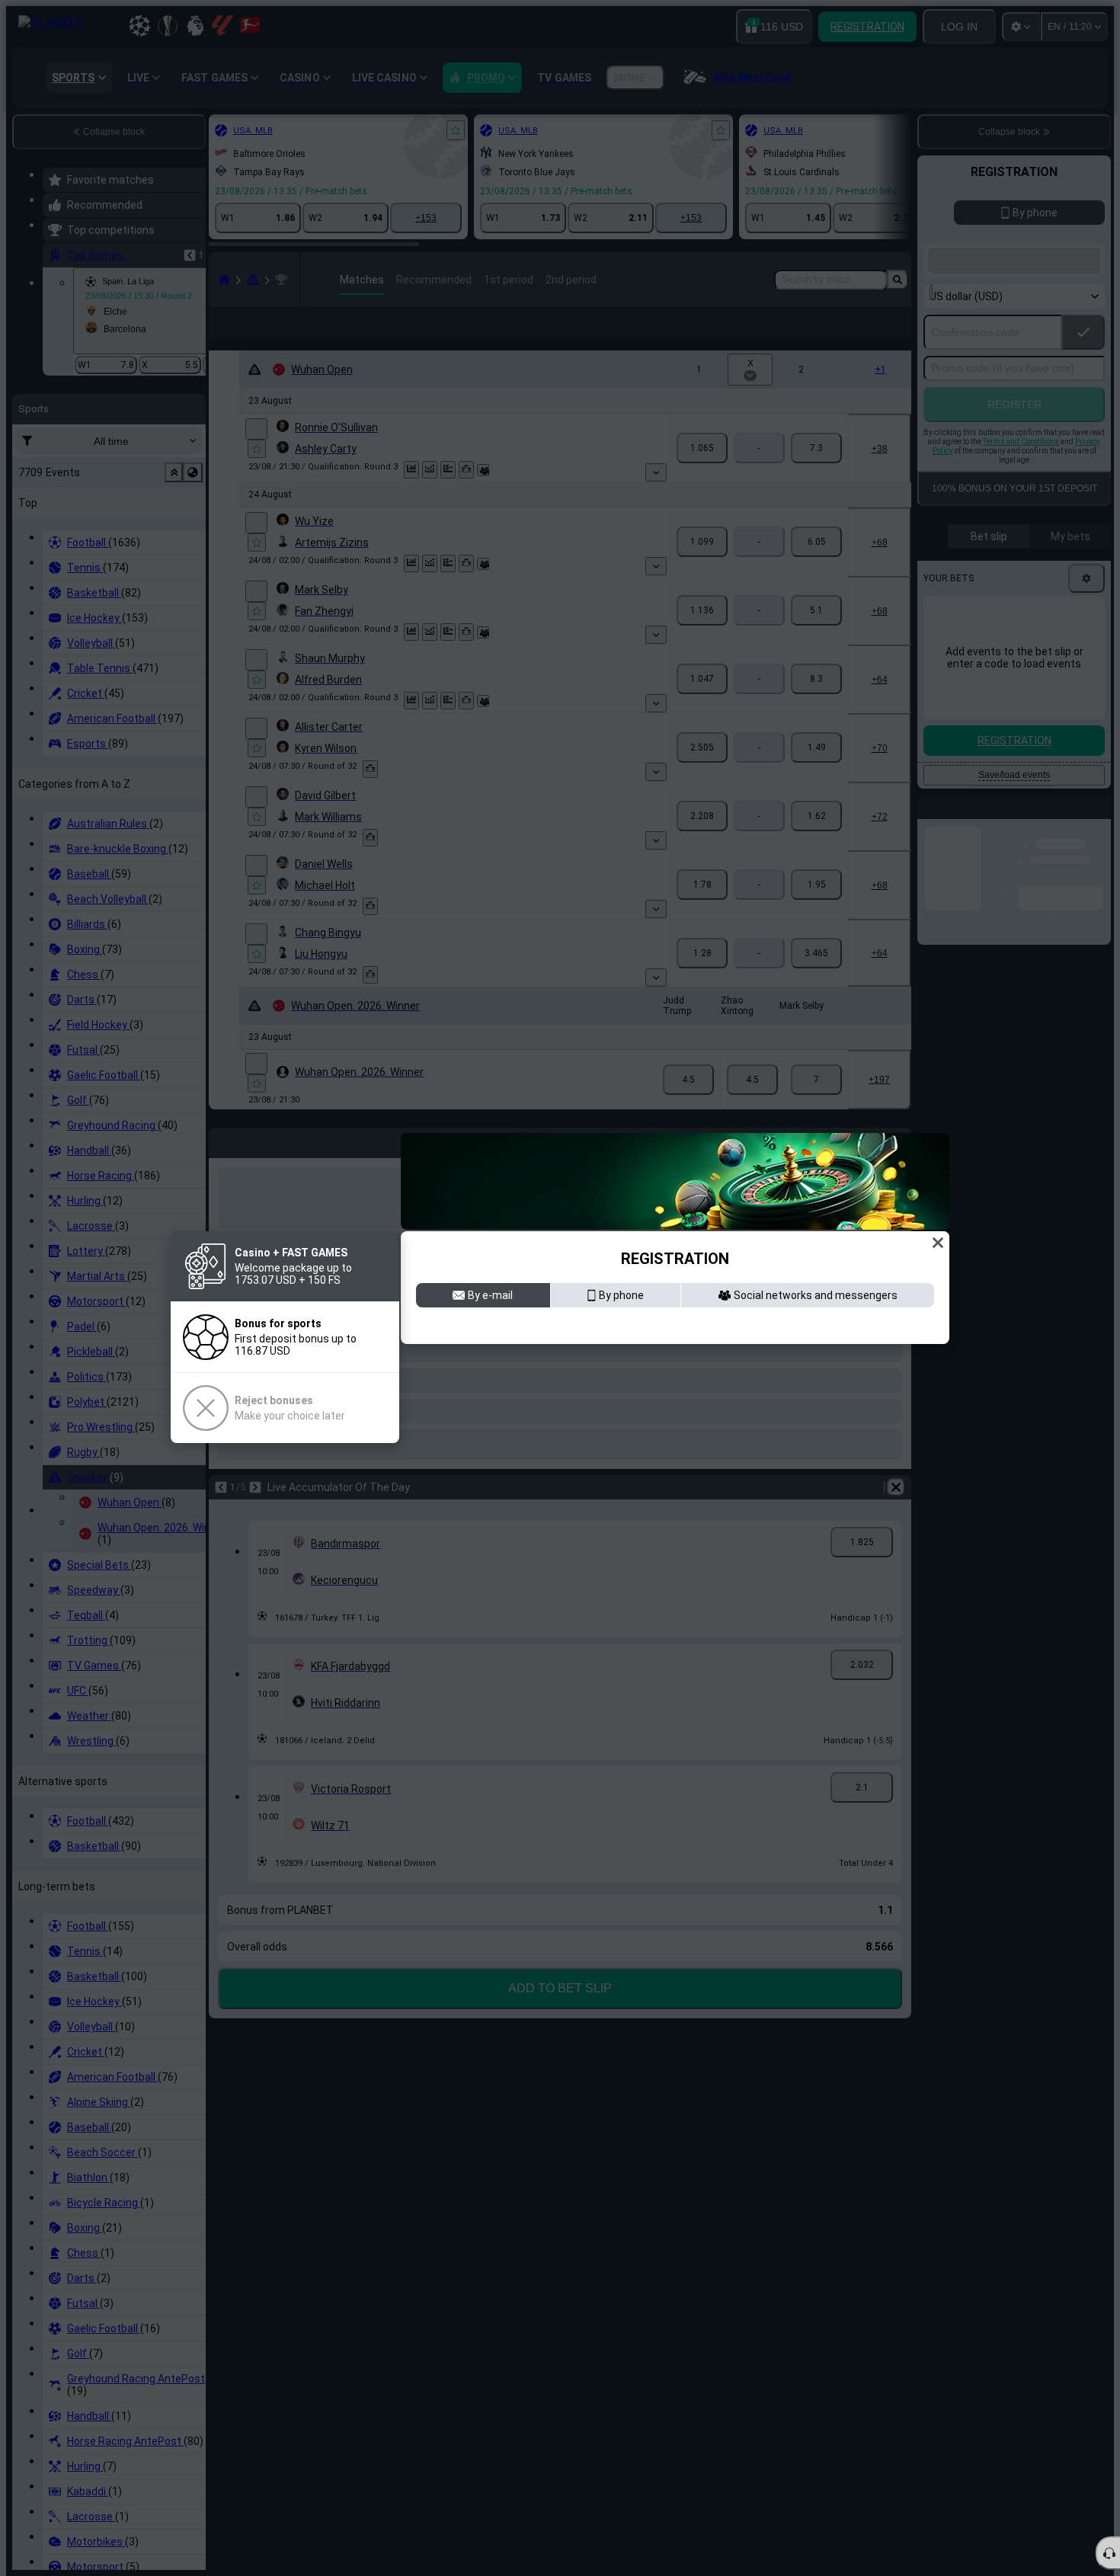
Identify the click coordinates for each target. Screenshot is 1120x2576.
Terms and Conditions (771, 1463)
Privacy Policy (866, 1463)
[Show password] (918, 1374)
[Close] (938, 1181)
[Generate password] (886, 1374)
